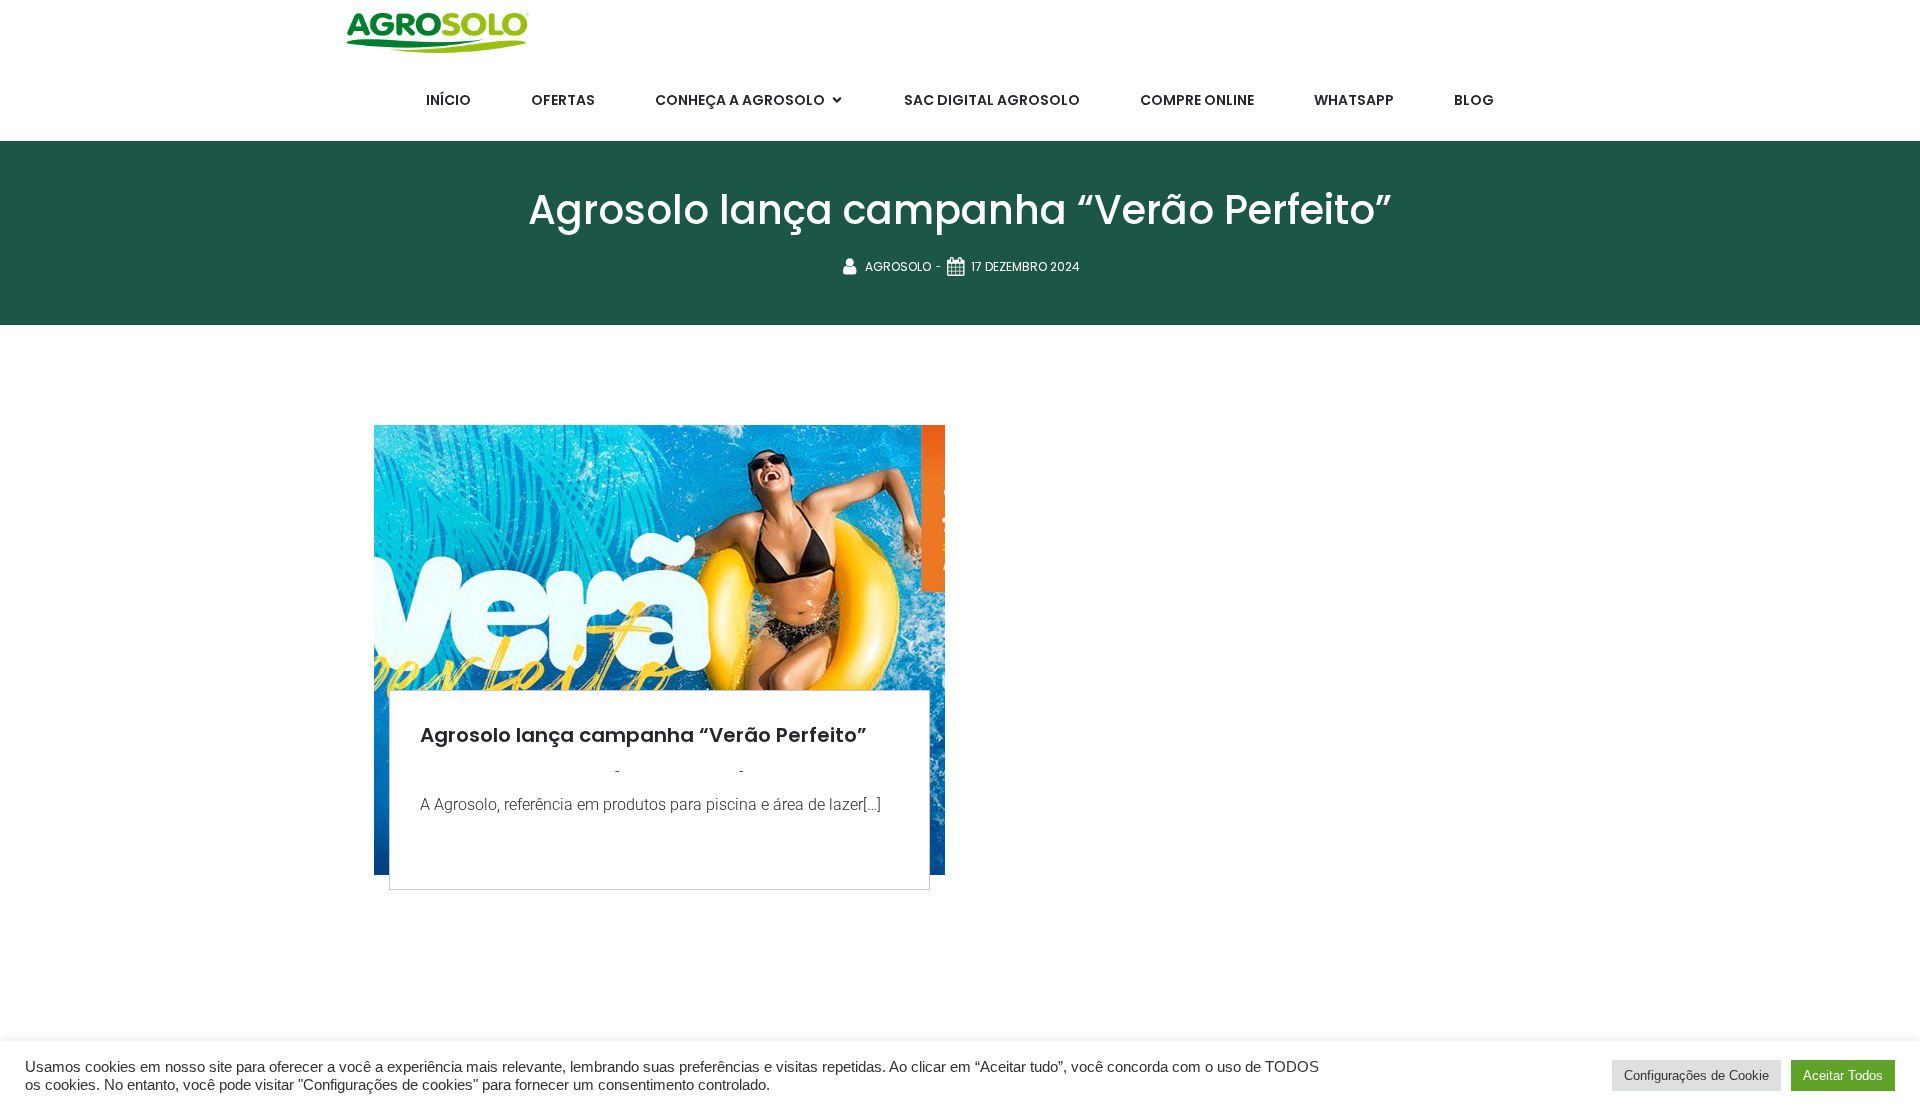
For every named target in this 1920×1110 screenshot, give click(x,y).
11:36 (762, 770)
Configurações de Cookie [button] (1696, 1075)
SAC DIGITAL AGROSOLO (992, 100)
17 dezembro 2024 (1025, 266)
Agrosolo (898, 266)
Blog (1474, 100)
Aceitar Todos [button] (1843, 1075)
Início (448, 100)
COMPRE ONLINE (1197, 100)
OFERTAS (563, 100)
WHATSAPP (1354, 100)
